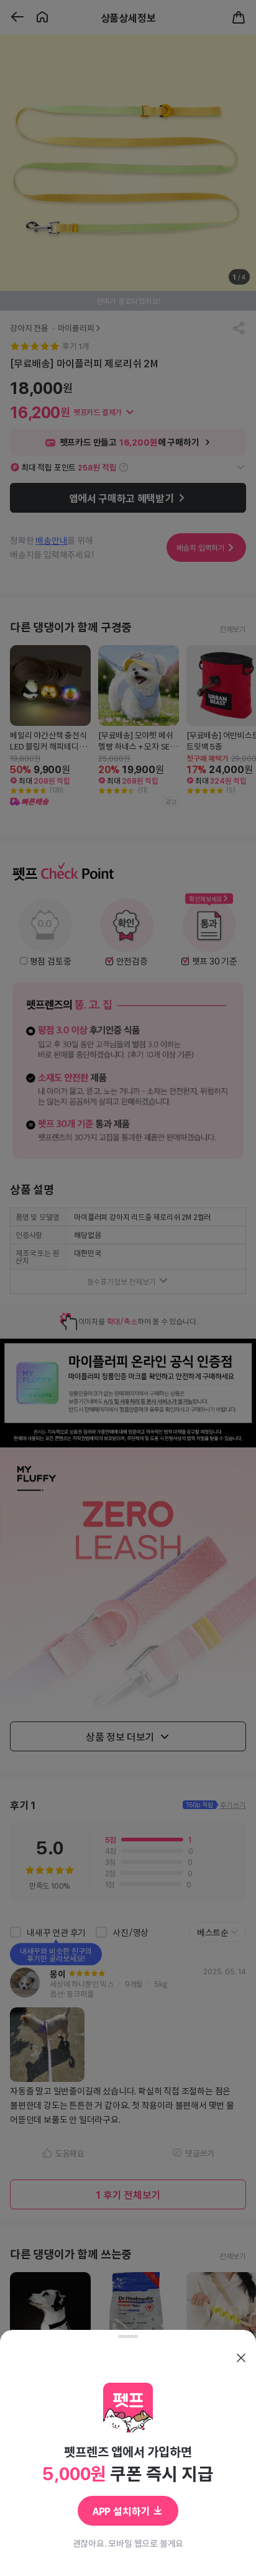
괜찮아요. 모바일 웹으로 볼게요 (128, 2543)
